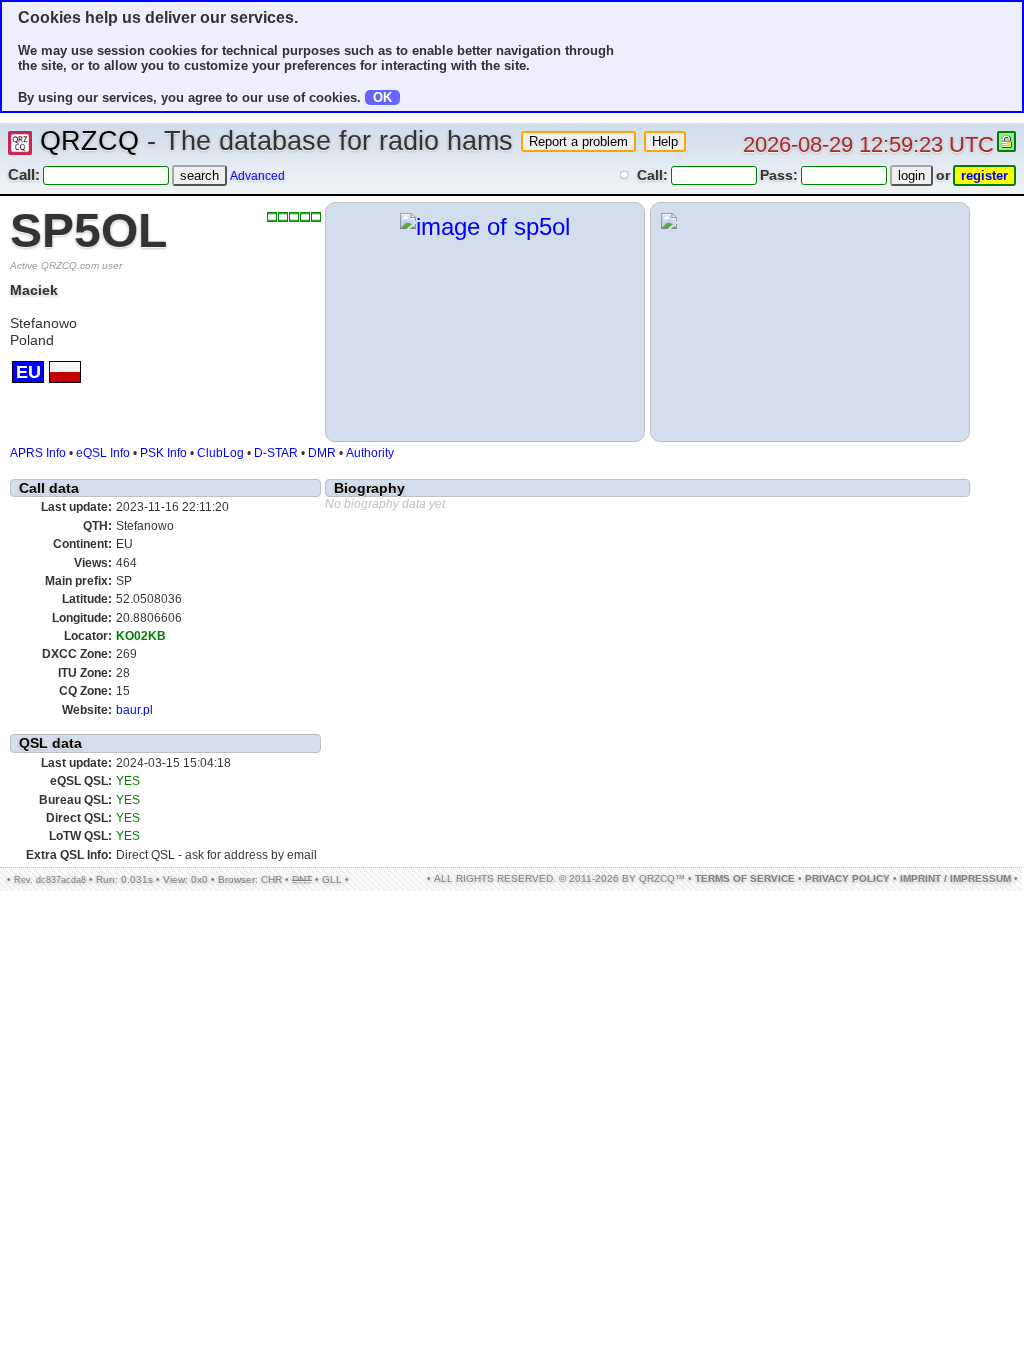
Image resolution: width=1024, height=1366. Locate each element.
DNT (302, 879)
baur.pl (134, 710)
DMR (322, 453)
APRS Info (38, 453)
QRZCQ (89, 141)
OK (382, 97)
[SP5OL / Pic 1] (485, 226)
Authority (370, 453)
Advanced (257, 176)
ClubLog (220, 453)
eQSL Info (103, 453)
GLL (332, 879)
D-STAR (276, 453)
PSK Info (163, 453)
